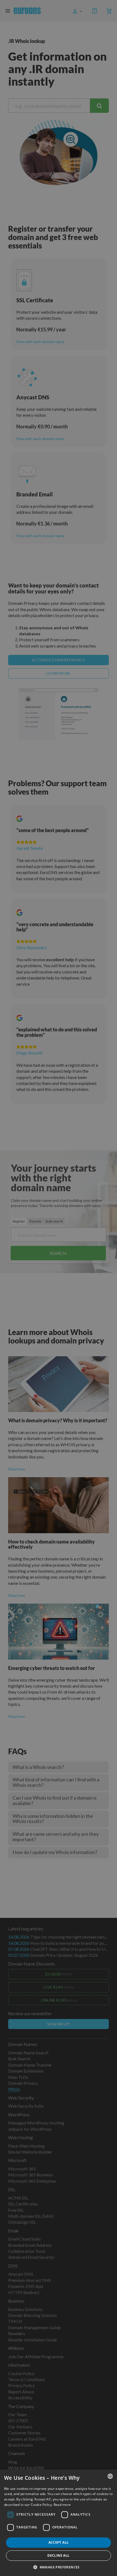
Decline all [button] (58, 2555)
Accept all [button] (59, 2542)
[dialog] (59, 2523)
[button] (59, 2567)
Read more (62, 2505)
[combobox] (110, 2476)
